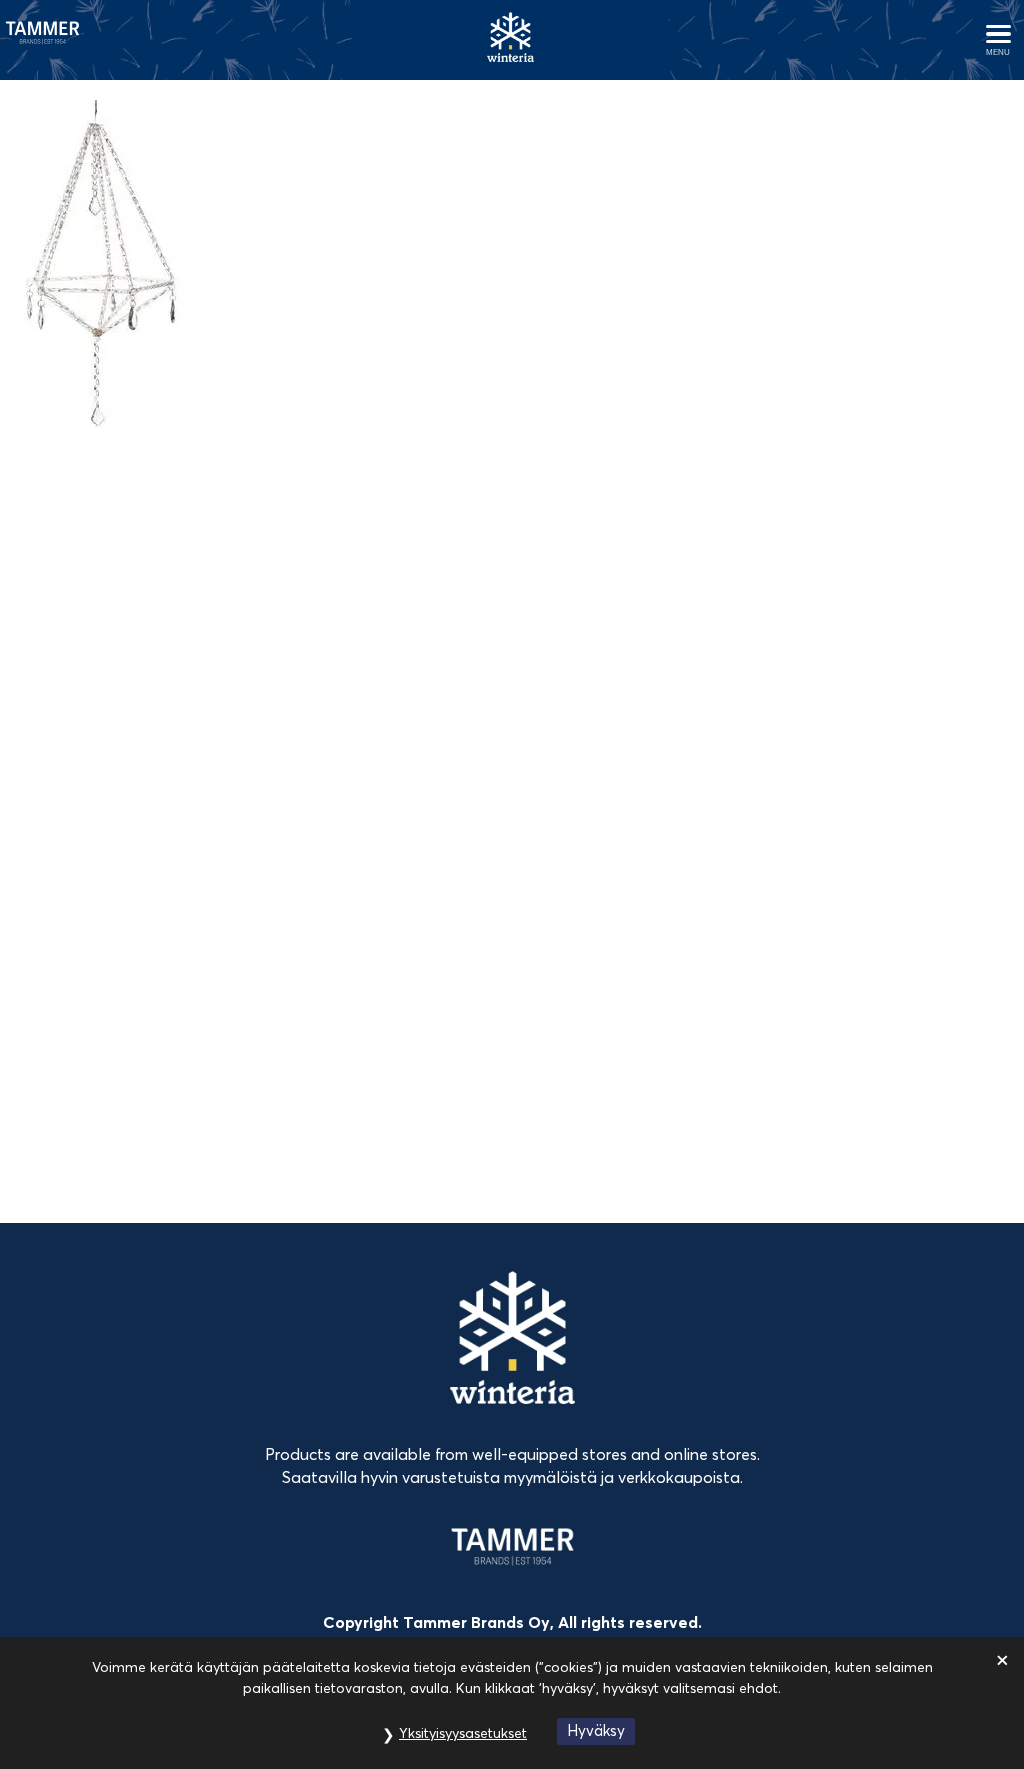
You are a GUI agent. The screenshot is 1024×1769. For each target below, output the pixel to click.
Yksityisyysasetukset (463, 1733)
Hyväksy (596, 1730)
